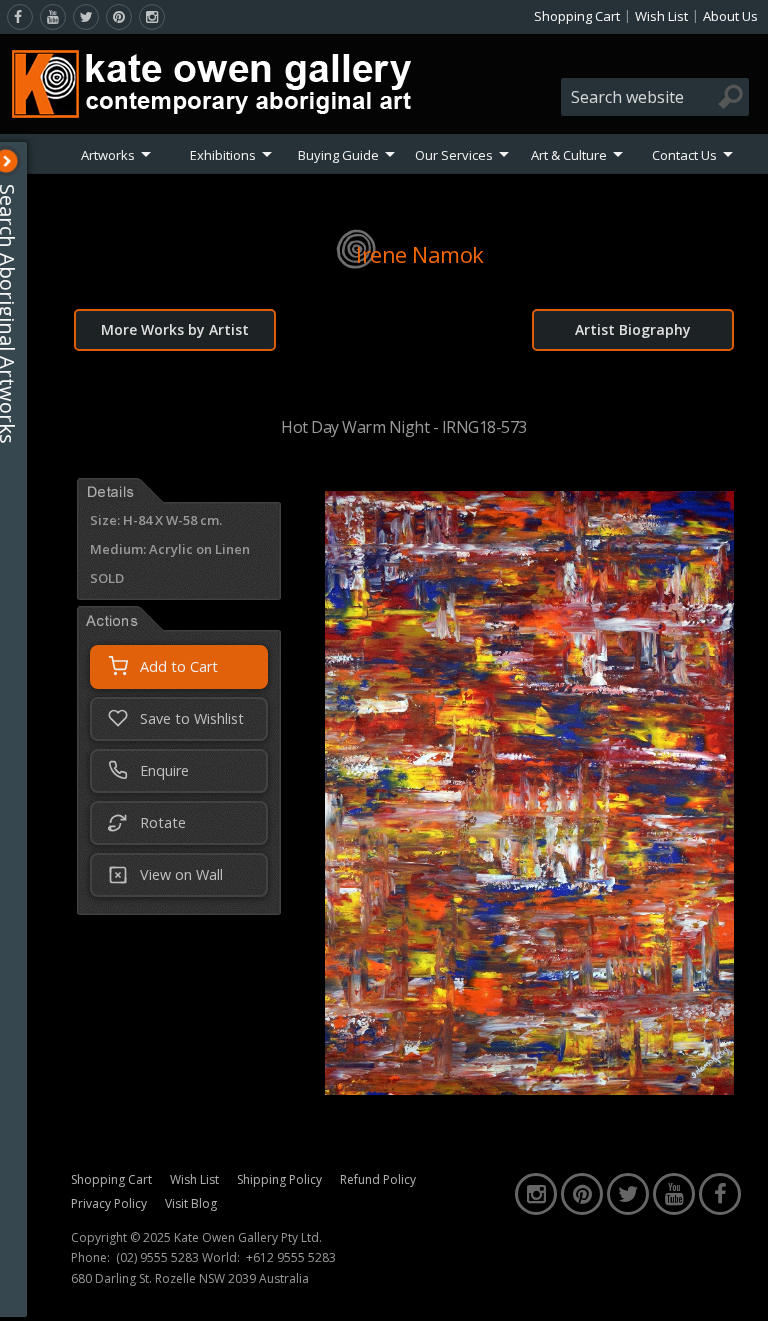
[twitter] (86, 17)
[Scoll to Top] (738, 1289)
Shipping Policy (279, 1179)
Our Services (454, 155)
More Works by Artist (175, 329)
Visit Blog (191, 1203)
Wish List (661, 16)
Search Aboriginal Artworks (18, 314)
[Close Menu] (17, 161)
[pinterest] (119, 17)
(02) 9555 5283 (157, 1258)
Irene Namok (420, 254)
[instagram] (152, 17)
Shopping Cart (577, 16)
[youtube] (53, 17)
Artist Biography (633, 329)
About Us (730, 16)
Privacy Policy (109, 1203)
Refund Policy (378, 1179)
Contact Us (684, 155)
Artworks (108, 155)
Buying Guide (338, 155)
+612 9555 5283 (291, 1258)
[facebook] (20, 17)
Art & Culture (569, 155)
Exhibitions (223, 155)
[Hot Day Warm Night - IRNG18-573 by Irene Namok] (529, 1089)
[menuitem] (115, 155)
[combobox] (655, 97)
